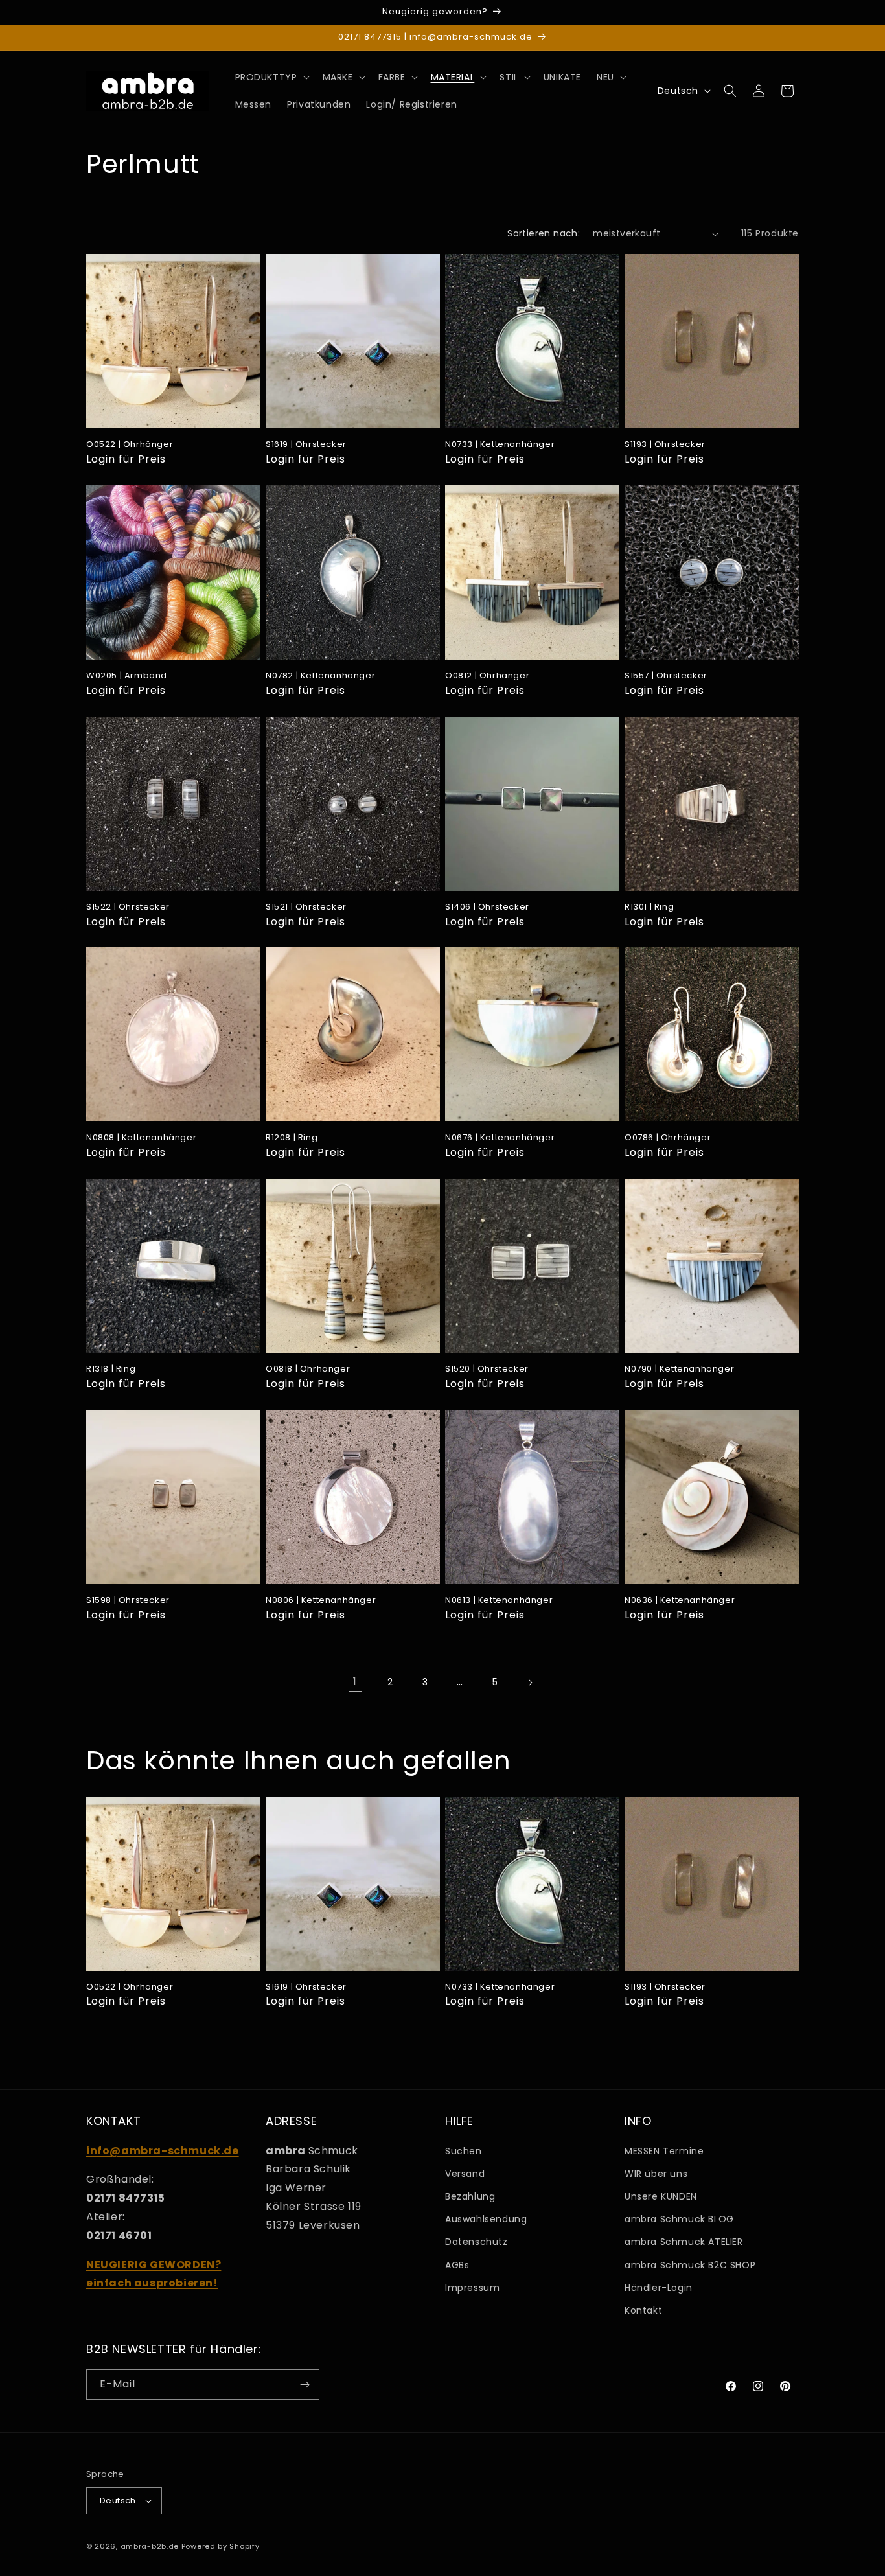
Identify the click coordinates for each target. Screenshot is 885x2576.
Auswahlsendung (486, 2219)
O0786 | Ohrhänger (668, 1138)
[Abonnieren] (305, 2385)
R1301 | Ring (649, 907)
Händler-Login (659, 2288)
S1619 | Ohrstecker (306, 445)
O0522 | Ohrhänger (130, 445)
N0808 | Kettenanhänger (141, 1138)
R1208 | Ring (292, 1138)
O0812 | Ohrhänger (487, 676)
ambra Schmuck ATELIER (684, 2242)
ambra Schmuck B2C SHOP (690, 2265)
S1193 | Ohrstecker (665, 445)
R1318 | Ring (111, 1369)
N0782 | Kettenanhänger (320, 676)
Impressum (472, 2288)
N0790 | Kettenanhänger (679, 1369)
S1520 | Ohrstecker (487, 1369)
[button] (271, 77)
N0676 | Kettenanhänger (500, 1138)
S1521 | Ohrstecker (306, 907)
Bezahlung (470, 2196)
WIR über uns (656, 2174)
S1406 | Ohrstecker (487, 907)
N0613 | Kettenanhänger (499, 1601)
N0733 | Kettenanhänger (500, 445)
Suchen (464, 2151)
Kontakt (643, 2310)
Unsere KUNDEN (661, 2196)
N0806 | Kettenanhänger (321, 1601)
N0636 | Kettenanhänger (680, 1601)
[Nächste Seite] (530, 1683)
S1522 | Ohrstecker (128, 907)
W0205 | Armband (127, 676)
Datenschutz (477, 2242)
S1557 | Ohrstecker (666, 676)
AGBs (457, 2265)
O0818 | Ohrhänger (308, 1369)
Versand (465, 2174)
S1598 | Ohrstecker (128, 1601)
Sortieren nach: (544, 233)
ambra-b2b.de (150, 2546)
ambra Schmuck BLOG (679, 2219)
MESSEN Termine (664, 2151)
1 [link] (355, 1682)
